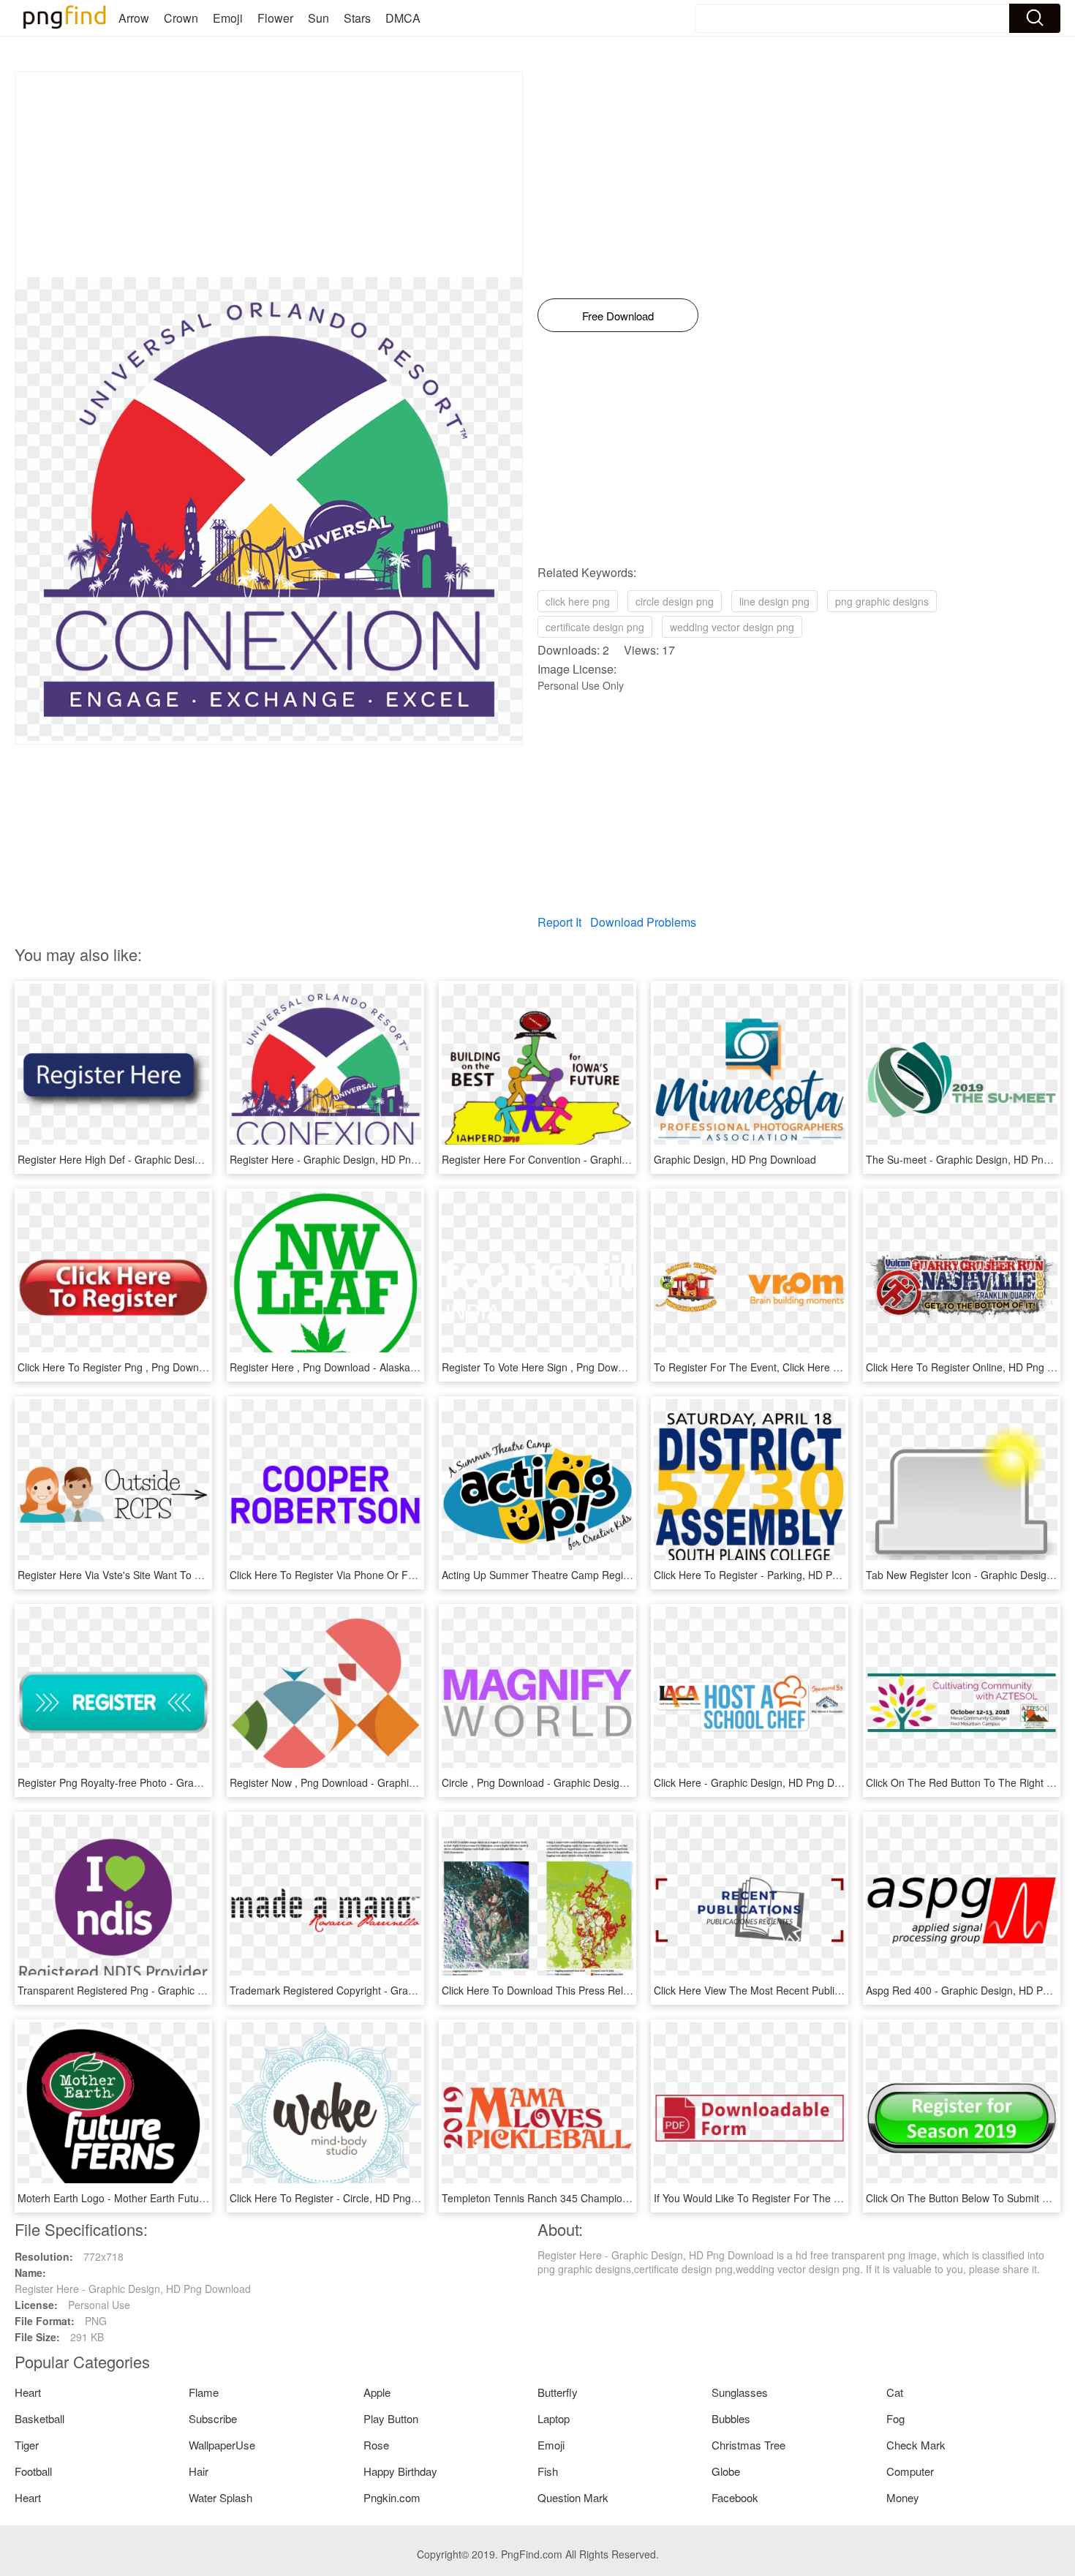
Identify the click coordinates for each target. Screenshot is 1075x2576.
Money (903, 2497)
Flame (204, 2392)
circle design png (675, 601)
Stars (357, 18)
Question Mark (573, 2497)
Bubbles (731, 2418)
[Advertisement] (269, 175)
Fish (548, 2471)
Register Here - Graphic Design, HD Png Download (348, 1159)
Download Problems (643, 922)
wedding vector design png (732, 627)
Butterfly (558, 2392)
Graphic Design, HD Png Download (735, 1159)
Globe (726, 2471)
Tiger (27, 2445)
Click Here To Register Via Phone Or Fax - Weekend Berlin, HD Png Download (411, 1575)
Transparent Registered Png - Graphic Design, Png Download (160, 1990)
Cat (895, 2392)
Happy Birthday (400, 2471)
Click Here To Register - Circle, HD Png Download (345, 2198)
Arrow (134, 18)
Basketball (39, 2418)
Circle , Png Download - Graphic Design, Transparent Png (575, 1782)
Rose (376, 2445)
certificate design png (595, 627)
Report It (559, 922)
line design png (774, 601)
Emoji (228, 18)
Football (33, 2471)
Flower (275, 18)
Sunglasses (740, 2392)
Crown (181, 18)
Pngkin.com (392, 2497)
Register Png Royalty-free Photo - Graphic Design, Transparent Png (174, 1782)
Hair (199, 2471)
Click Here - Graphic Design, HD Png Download (763, 1782)
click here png (578, 601)
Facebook (735, 2497)
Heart (28, 2392)
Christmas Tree (748, 2445)
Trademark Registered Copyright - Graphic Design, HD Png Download (391, 1990)
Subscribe (213, 2418)
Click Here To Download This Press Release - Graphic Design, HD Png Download (630, 1990)
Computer (910, 2471)
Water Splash (220, 2497)
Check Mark (916, 2445)
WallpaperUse (222, 2445)
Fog (895, 2418)
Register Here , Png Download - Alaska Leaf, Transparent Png (373, 1367)
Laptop (554, 2418)
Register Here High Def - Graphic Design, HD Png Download (157, 1159)
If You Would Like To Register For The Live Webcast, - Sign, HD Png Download (837, 2198)
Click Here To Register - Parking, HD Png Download (773, 1575)
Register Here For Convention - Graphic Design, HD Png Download (597, 1159)
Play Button (391, 2418)
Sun (318, 18)
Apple (377, 2392)
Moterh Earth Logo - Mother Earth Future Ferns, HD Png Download (173, 2198)
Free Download (618, 316)
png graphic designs (882, 601)
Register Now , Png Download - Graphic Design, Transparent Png (381, 1782)
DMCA (403, 18)
